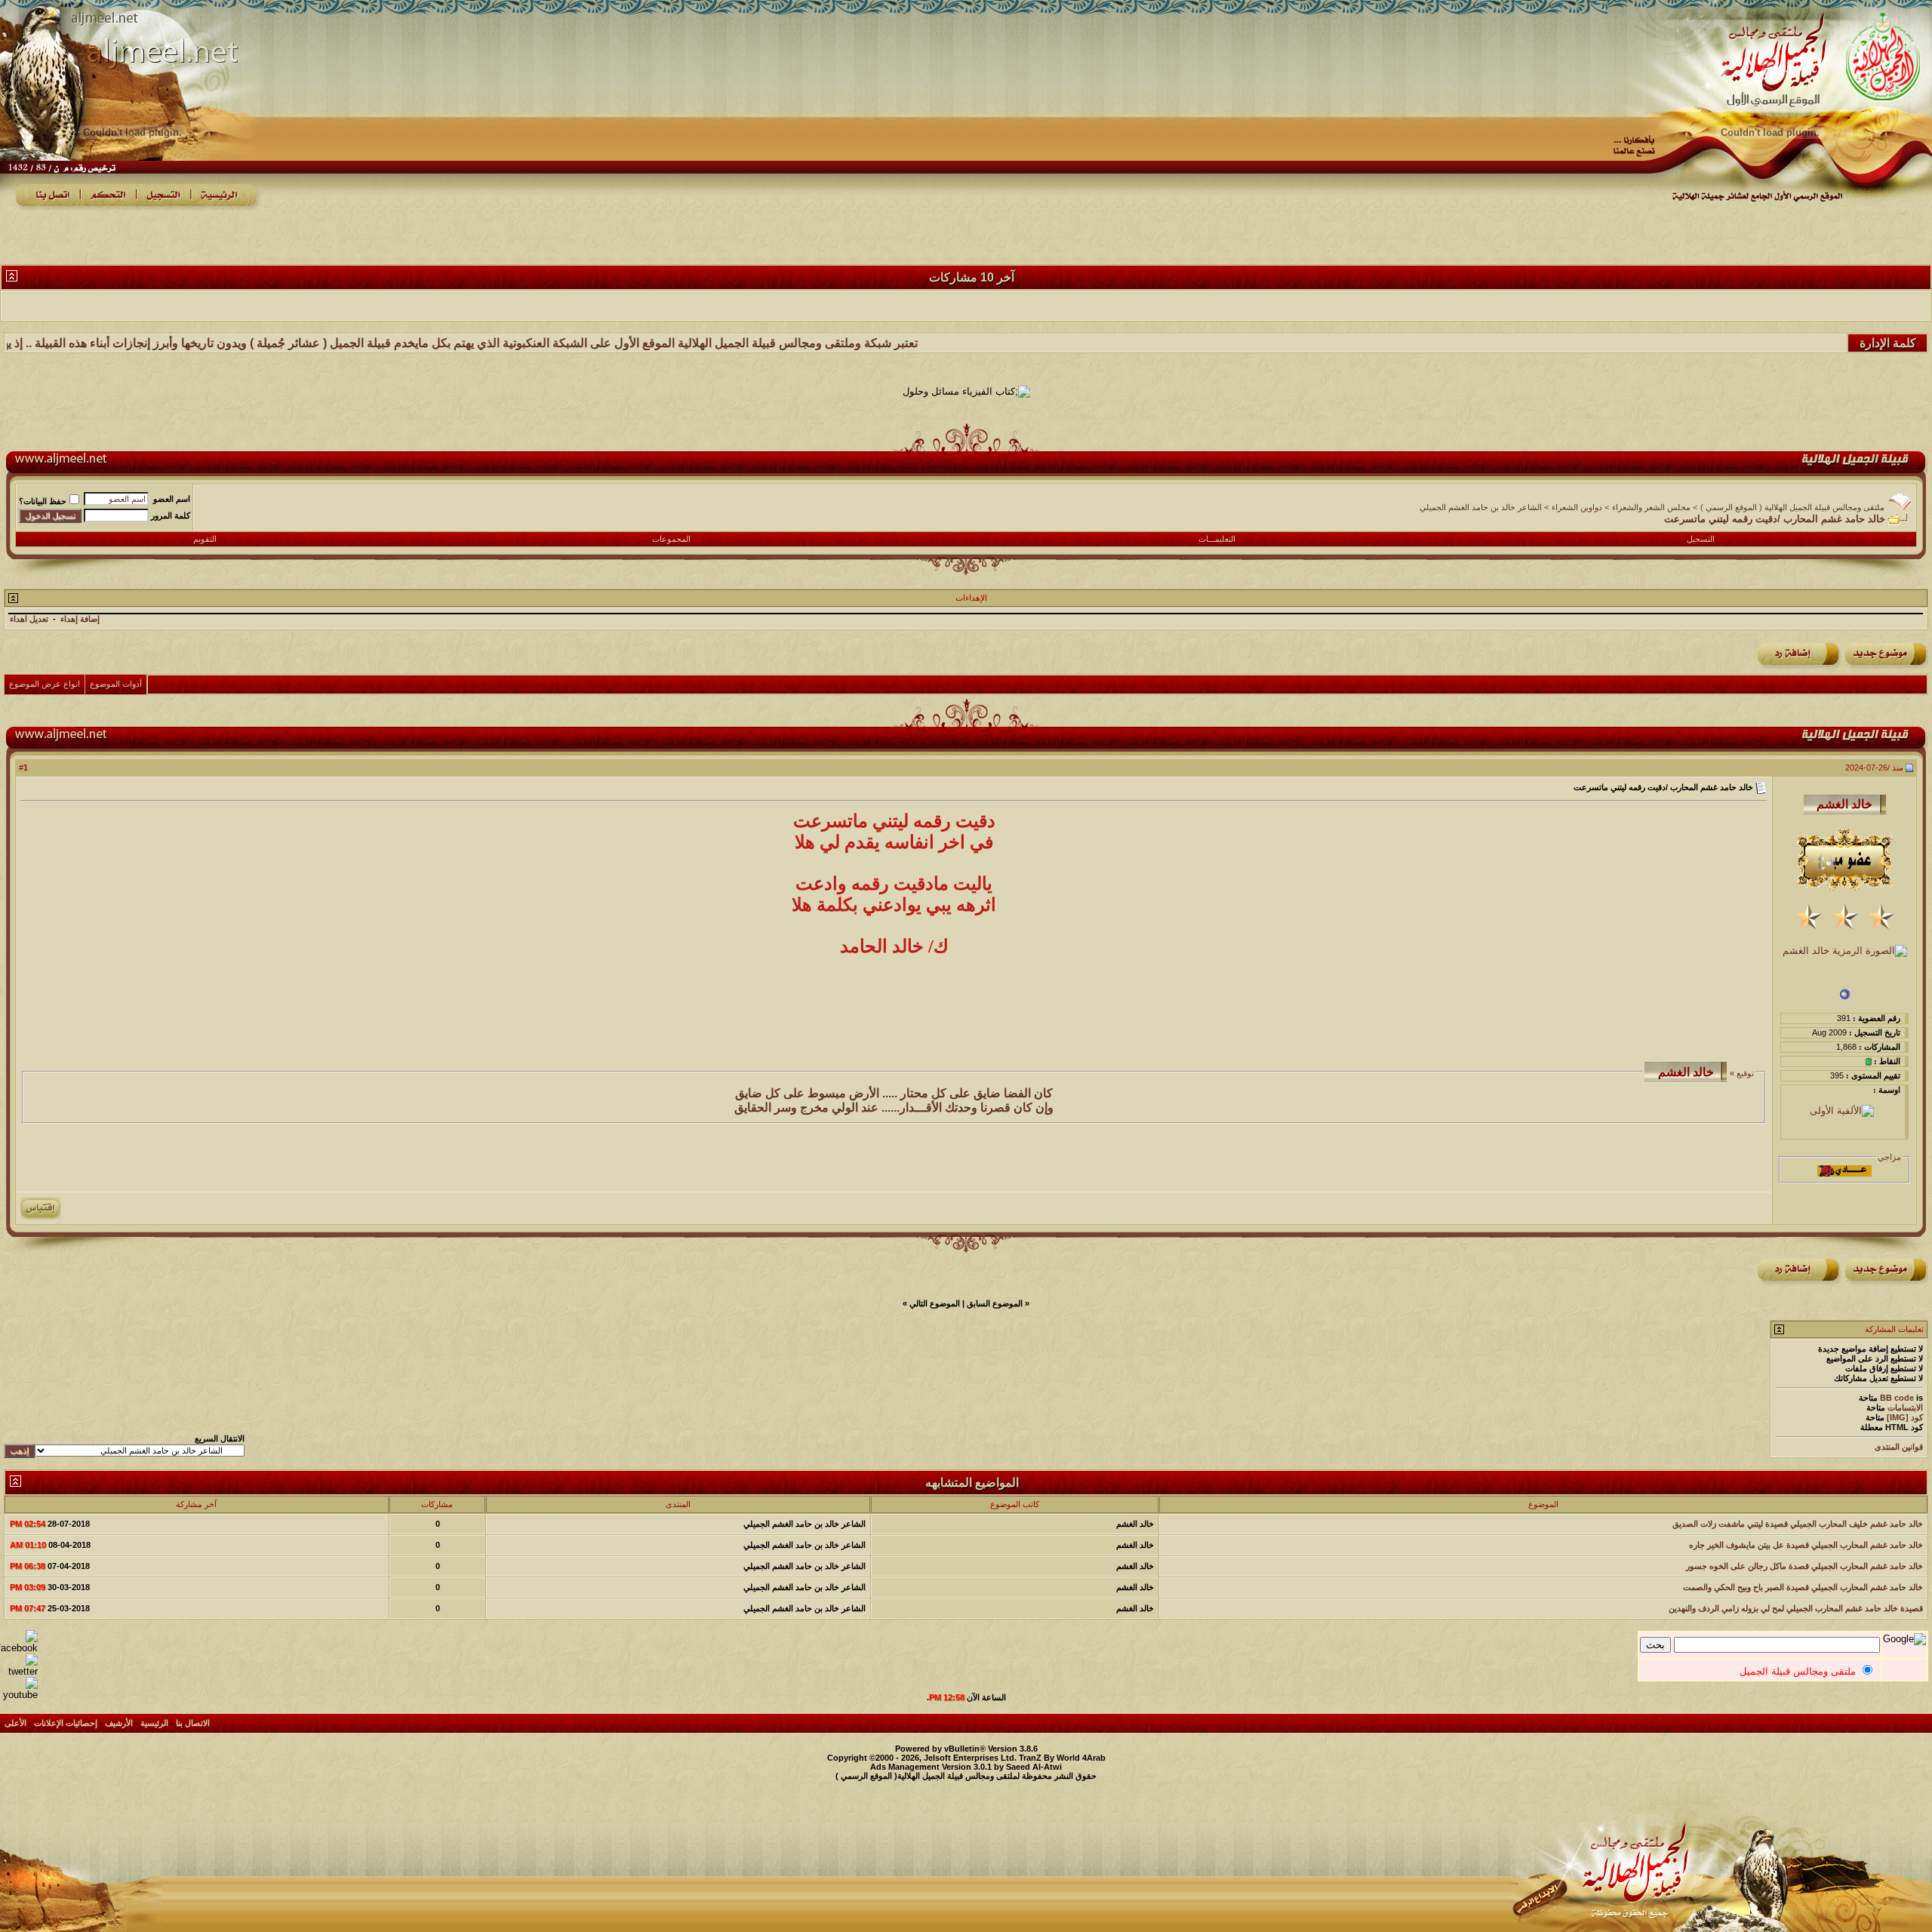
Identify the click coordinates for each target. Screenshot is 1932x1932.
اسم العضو (172, 499)
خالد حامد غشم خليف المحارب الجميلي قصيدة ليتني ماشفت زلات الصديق (1798, 1524)
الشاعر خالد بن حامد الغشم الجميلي (1481, 507)
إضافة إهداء (80, 619)
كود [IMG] (1905, 1417)
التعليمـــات (1217, 539)
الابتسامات (1905, 1407)
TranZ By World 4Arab (1062, 1758)
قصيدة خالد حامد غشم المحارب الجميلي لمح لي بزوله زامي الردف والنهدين (1796, 1608)
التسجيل (1701, 539)
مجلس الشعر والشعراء (1651, 507)
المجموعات (671, 539)
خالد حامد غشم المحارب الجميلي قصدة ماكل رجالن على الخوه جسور (1804, 1566)
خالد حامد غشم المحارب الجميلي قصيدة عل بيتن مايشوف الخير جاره (1806, 1545)
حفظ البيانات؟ (43, 501)
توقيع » (1741, 1073)
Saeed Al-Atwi (1034, 1767)
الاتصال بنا (193, 1723)
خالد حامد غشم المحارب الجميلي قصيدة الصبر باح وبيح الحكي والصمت (1803, 1587)
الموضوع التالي (935, 1303)
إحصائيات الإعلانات (66, 1723)
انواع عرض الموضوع (45, 684)
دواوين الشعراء (1577, 507)
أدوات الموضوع (116, 684)
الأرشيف (119, 1723)
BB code (1897, 1398)
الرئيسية (154, 1723)
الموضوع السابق (995, 1303)
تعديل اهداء (29, 619)
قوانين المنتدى (1899, 1447)
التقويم (205, 539)
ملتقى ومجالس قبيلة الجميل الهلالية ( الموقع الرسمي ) (1792, 507)
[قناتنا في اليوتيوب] (19, 1695)
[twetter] (19, 1671)
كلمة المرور (171, 515)
